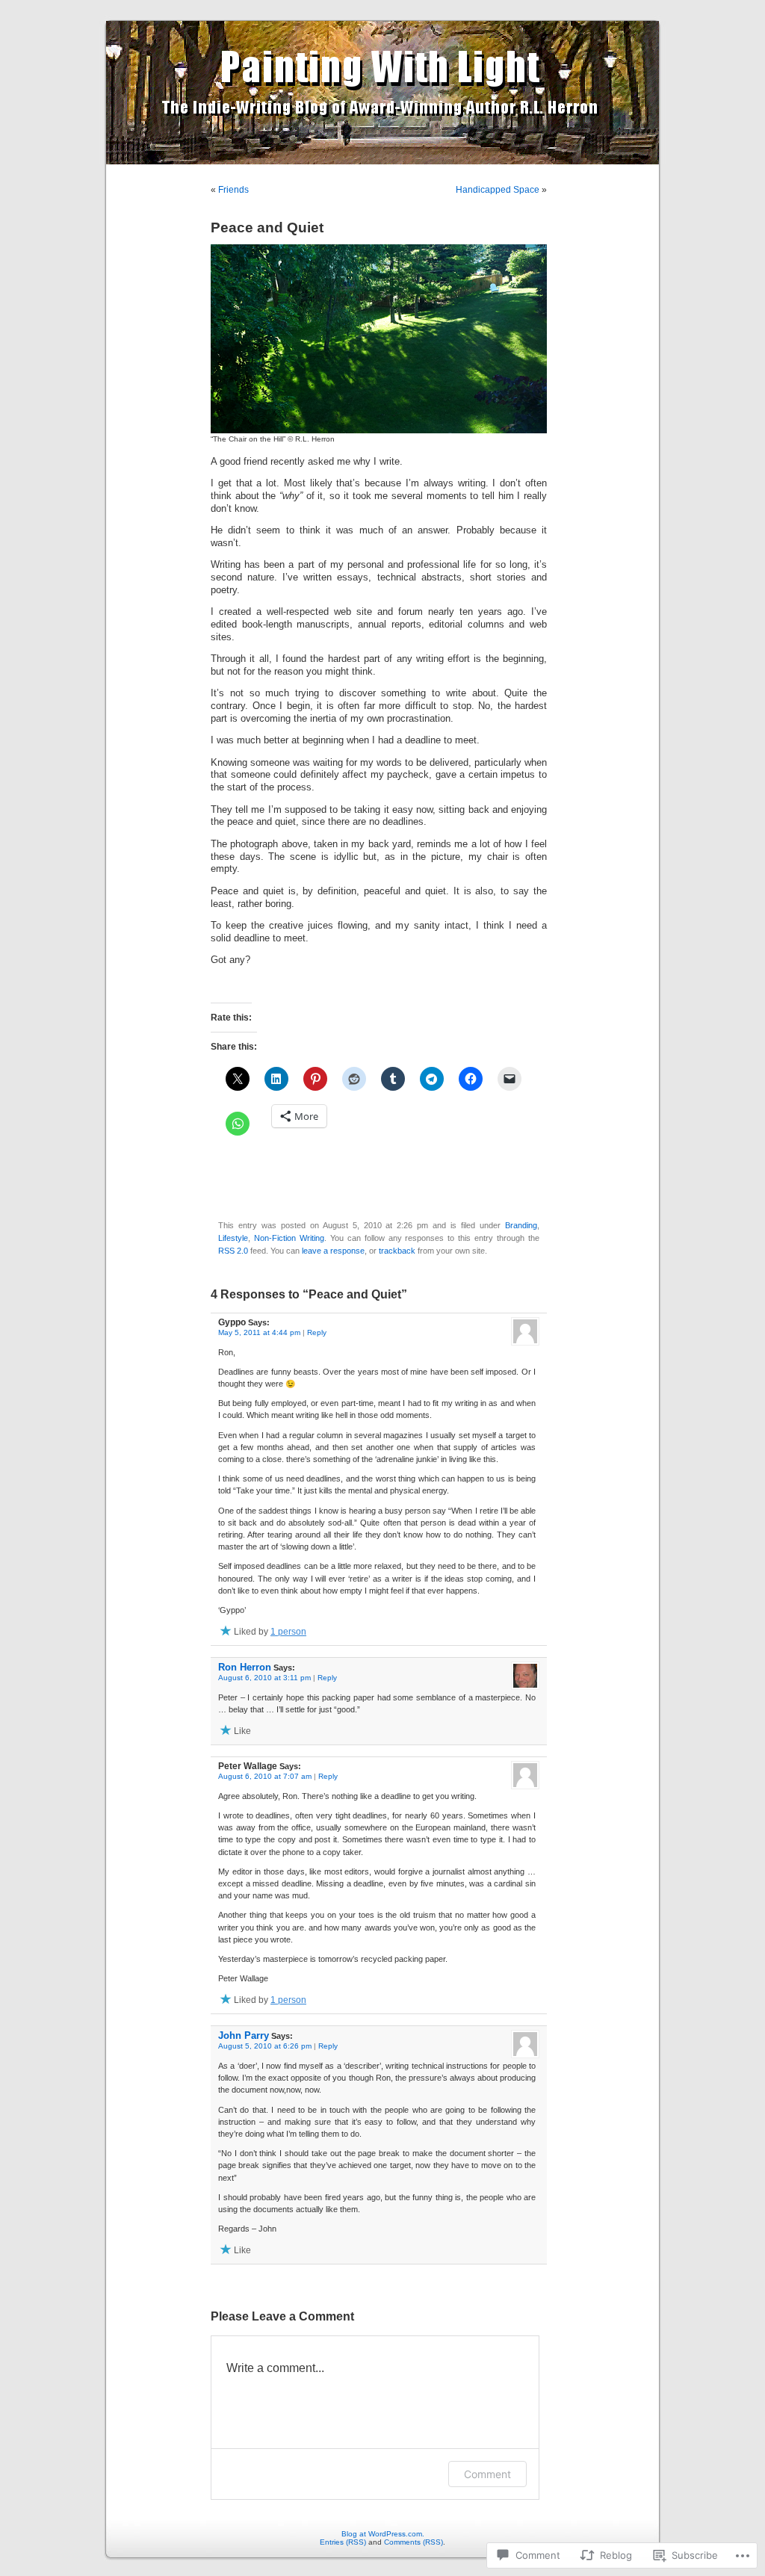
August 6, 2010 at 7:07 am (265, 1776)
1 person (288, 1632)
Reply (317, 1332)
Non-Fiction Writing (289, 1238)
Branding (521, 1225)
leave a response (333, 1251)
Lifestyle (233, 1238)
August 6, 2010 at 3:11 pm (264, 1678)
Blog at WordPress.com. (383, 2534)
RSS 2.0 (233, 1251)
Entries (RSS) (343, 2542)
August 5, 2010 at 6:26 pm (265, 2046)
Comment (487, 2474)
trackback (397, 1251)
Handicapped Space (498, 190)
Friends (233, 190)
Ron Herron (245, 1667)
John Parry (244, 2035)
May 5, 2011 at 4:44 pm (259, 1332)
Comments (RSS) (414, 2542)
